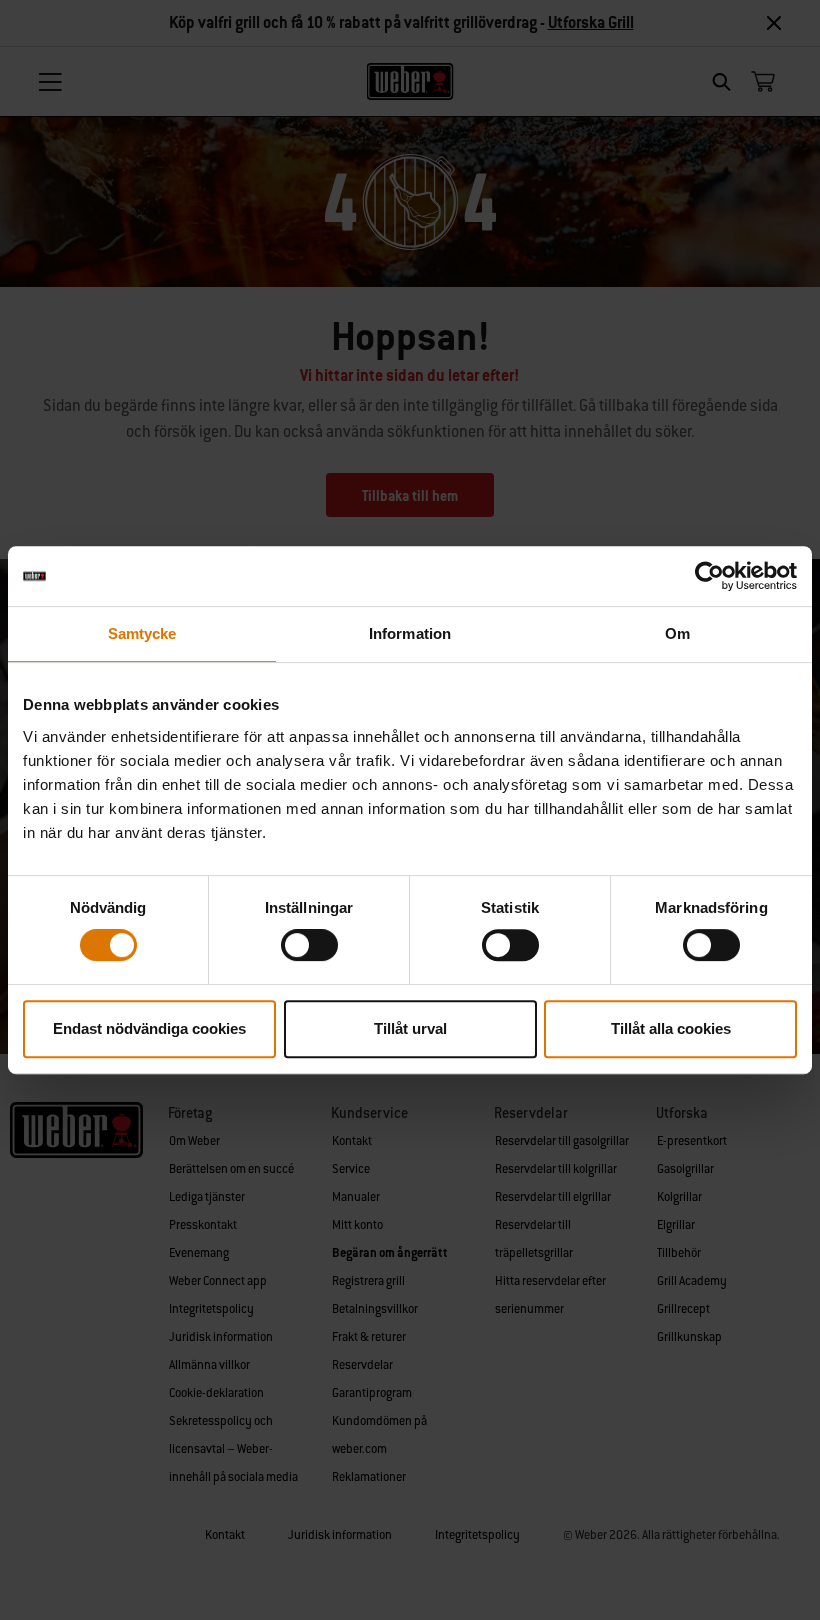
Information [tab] (410, 633)
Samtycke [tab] (142, 633)
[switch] (309, 945)
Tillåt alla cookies (671, 1028)
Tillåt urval (410, 1028)
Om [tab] (677, 633)
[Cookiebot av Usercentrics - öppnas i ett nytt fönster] (709, 576)
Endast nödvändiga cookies (149, 1028)
